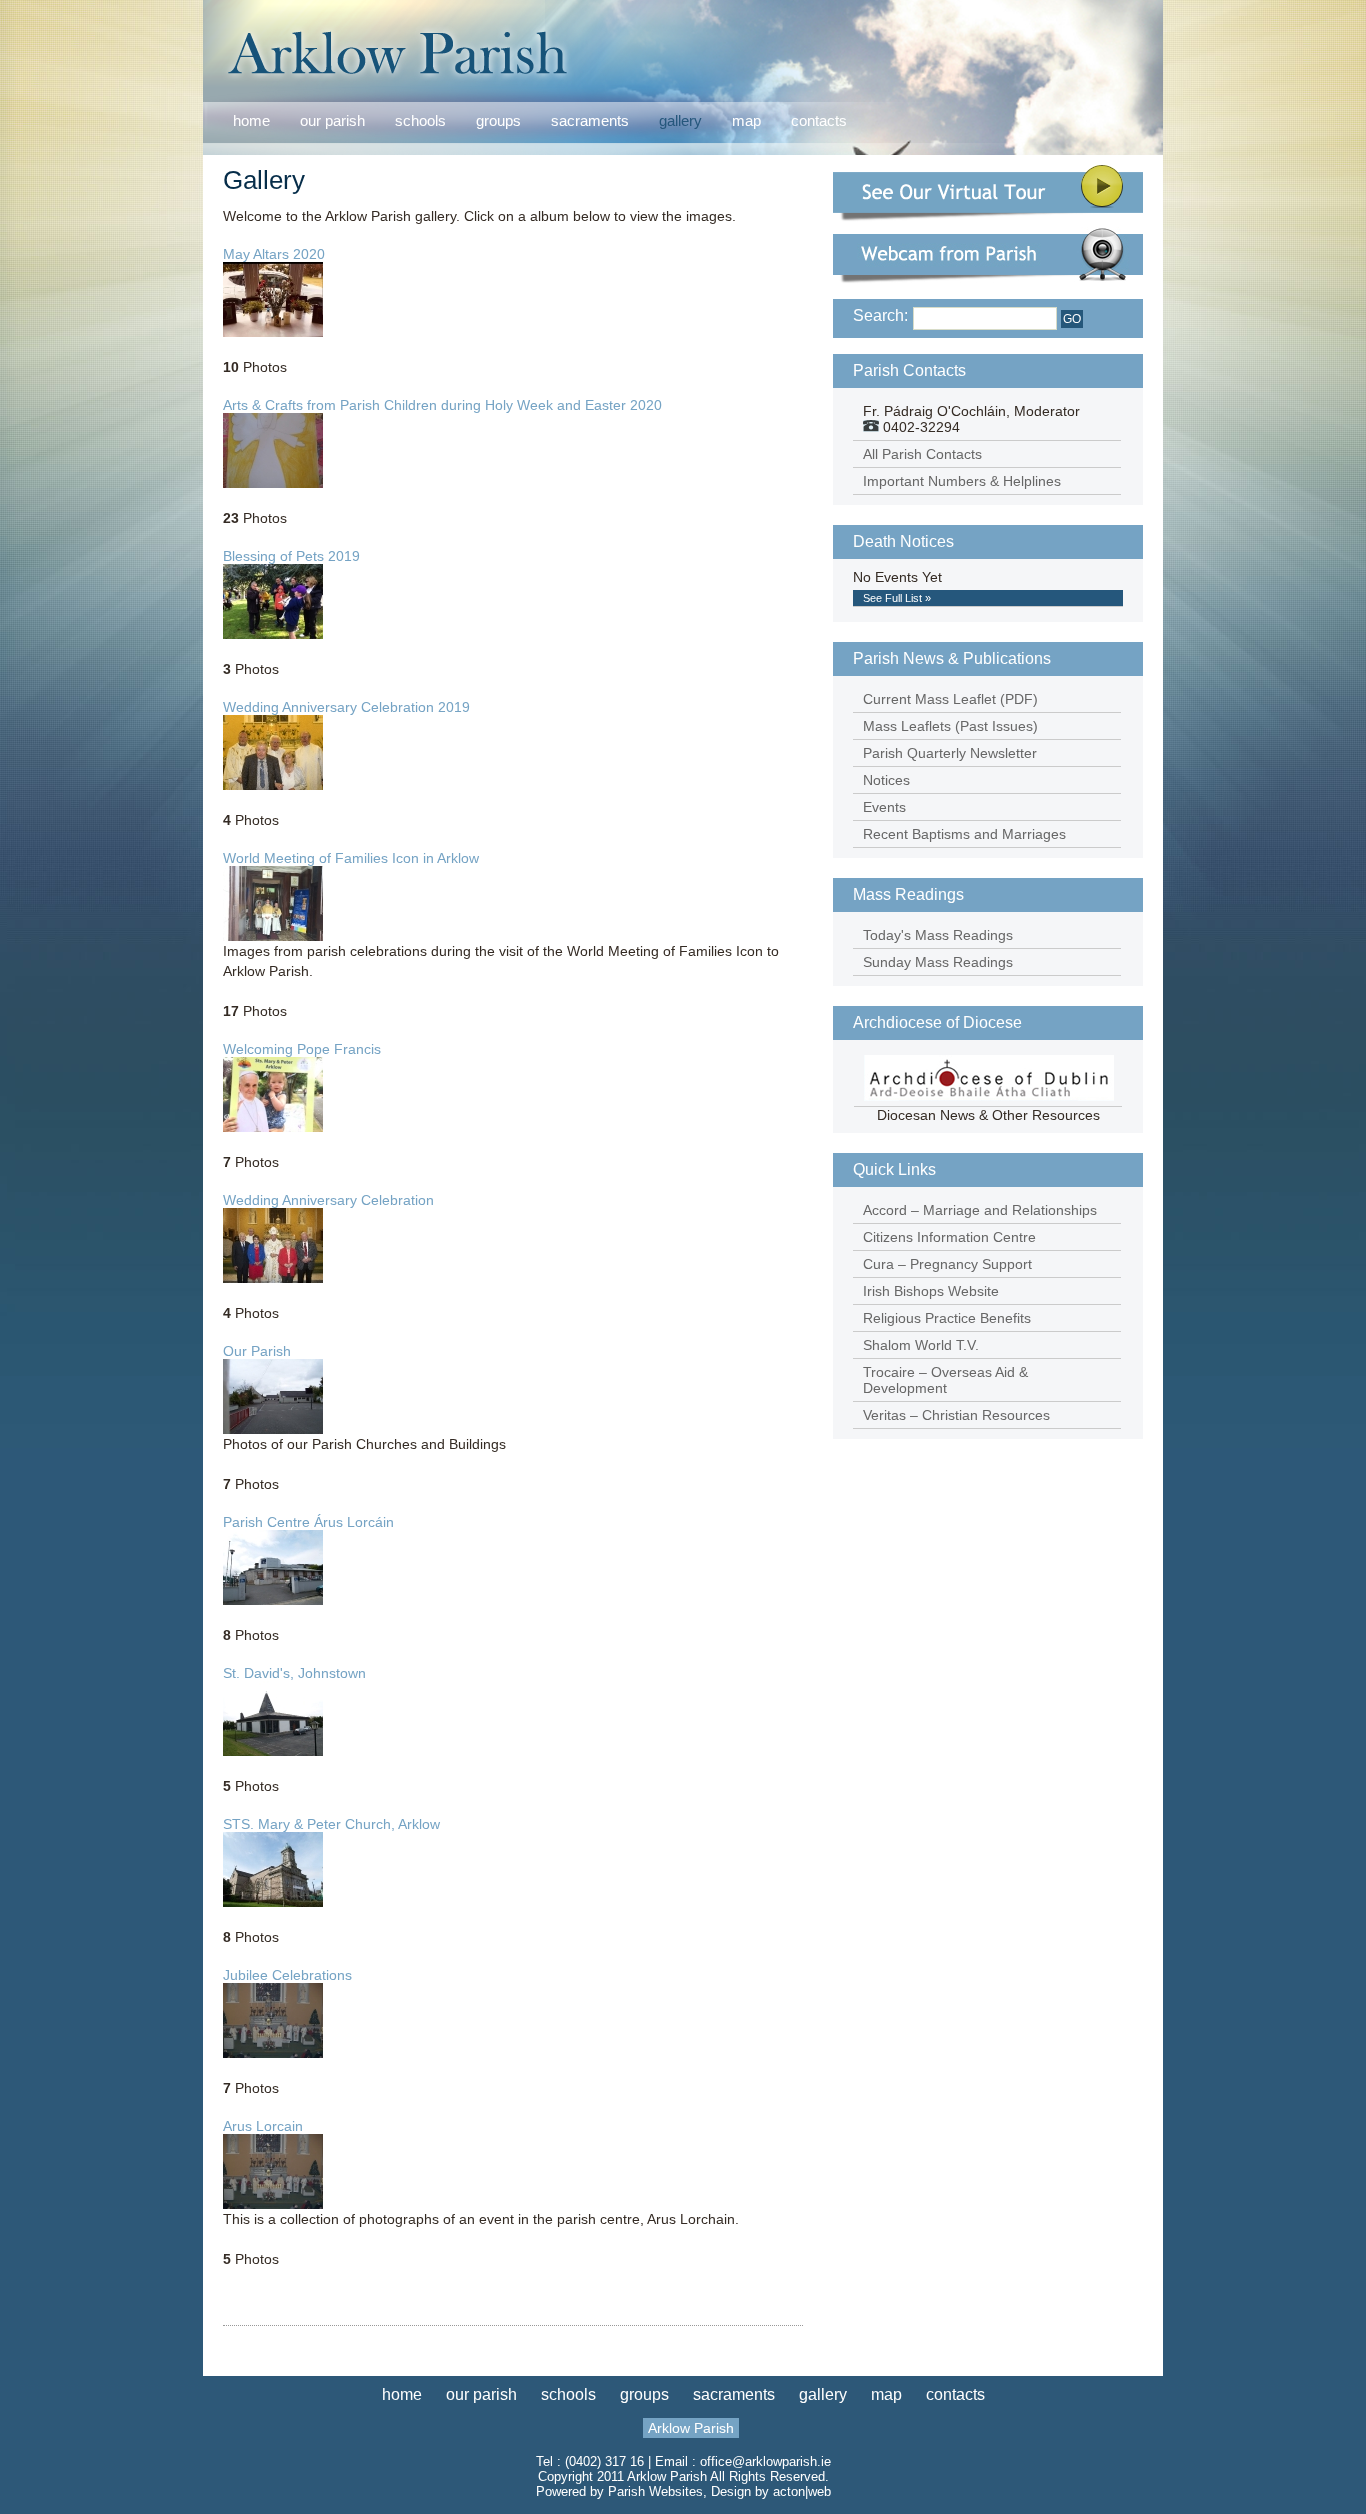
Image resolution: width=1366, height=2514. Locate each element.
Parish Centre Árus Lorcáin (308, 1522)
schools (420, 120)
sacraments (590, 121)
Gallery (264, 180)
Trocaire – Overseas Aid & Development (945, 1380)
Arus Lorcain (263, 2126)
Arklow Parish (691, 2428)
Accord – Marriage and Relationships (980, 1210)
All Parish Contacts (922, 454)
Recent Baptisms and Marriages (964, 834)
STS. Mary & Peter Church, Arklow (331, 1824)
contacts (819, 120)
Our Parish (257, 1351)
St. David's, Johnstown (294, 1673)
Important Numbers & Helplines (962, 481)
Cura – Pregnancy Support (947, 1264)
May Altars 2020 (274, 254)
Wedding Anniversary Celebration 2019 (346, 707)
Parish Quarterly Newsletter (950, 753)
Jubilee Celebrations (287, 1975)
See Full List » (897, 598)
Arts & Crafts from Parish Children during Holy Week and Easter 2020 (442, 405)
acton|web (802, 2491)
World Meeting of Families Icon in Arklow (351, 858)
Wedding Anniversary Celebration (328, 1200)
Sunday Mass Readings (938, 962)
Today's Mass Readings (938, 935)
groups (498, 120)
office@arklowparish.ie (765, 2461)
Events (884, 807)
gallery (680, 120)
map (746, 120)
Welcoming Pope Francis (302, 1049)
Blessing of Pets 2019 (291, 556)
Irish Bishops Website (931, 1291)
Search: (880, 315)
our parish (332, 121)
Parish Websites (655, 2491)
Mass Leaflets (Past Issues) (950, 726)
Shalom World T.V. (921, 1345)
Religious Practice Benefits (947, 1318)
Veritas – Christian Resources (956, 1415)
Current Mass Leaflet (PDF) (950, 699)
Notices (886, 780)
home (251, 120)
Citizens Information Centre (949, 1237)
